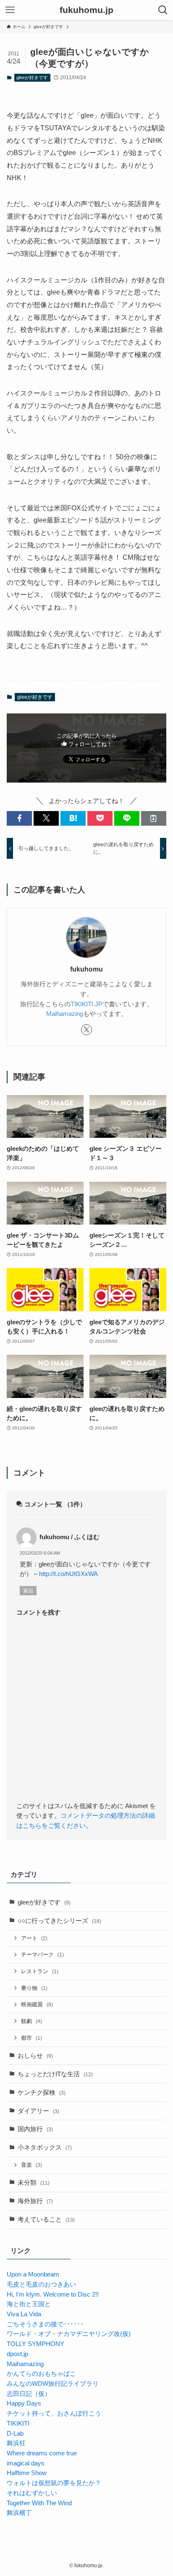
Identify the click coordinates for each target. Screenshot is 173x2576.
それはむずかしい (32, 2493)
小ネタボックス (45, 2147)
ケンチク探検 (42, 2093)
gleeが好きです (32, 78)
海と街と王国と (29, 2304)
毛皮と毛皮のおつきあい (41, 2284)
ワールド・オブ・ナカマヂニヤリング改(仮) (69, 2334)
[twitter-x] (86, 1030)
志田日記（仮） (29, 2394)
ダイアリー (38, 2111)
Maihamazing (65, 1014)
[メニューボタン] (10, 10)
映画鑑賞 (37, 2004)
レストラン (40, 1971)
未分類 (34, 2183)
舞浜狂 (16, 2443)
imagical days (26, 2463)
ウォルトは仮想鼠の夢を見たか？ (54, 2483)
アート (34, 1938)
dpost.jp (17, 2354)
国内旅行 (35, 2129)
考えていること (46, 2219)
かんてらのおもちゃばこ (41, 2374)
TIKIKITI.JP (86, 1004)
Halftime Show (27, 2473)
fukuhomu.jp (86, 10)
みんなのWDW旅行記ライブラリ (53, 2384)
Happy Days (24, 2403)
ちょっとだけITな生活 (55, 2074)
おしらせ (35, 2056)
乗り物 (34, 1988)
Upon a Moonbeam (33, 2274)
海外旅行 (35, 2201)
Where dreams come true (42, 2453)
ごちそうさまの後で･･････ (45, 2324)
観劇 (31, 2021)
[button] (19, 818)
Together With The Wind (39, 2503)
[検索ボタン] (163, 10)
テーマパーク (42, 1955)
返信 (28, 1591)
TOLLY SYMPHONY (35, 2344)
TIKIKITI (18, 2424)
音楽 (31, 2165)
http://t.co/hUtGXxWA (68, 1574)
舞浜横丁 (19, 2513)
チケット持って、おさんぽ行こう (54, 2413)
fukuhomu (86, 969)
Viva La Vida (24, 2314)
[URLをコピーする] (154, 818)
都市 (31, 2038)
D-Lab (15, 2434)
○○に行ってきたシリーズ (59, 1921)
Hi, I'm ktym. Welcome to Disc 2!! (53, 2294)
